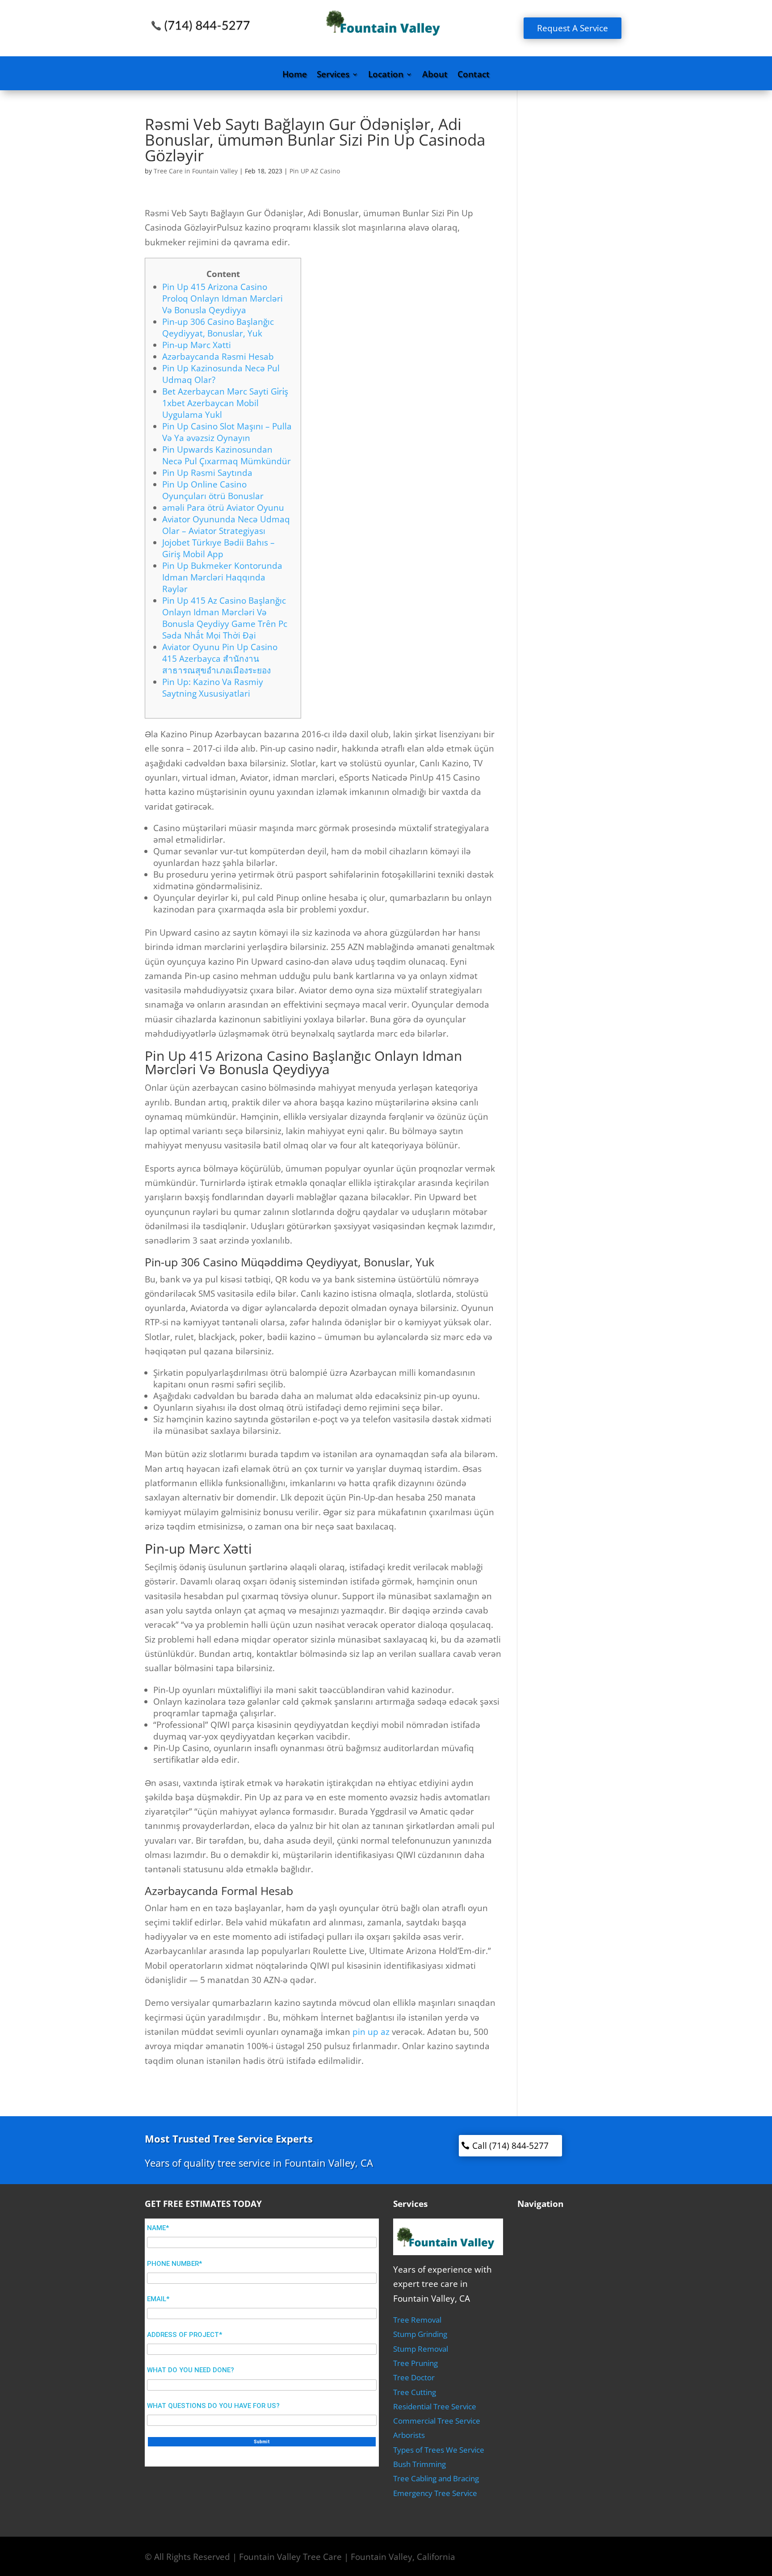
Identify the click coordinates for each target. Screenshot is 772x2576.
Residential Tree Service (435, 2406)
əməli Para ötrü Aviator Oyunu (223, 508)
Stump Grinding (420, 2334)
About (435, 76)
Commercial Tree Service (437, 2421)
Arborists (409, 2435)
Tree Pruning (415, 2363)
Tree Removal (417, 2320)
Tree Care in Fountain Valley (196, 171)
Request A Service (573, 28)
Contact (474, 76)
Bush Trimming (420, 2464)
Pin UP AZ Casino (315, 171)
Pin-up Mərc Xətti (197, 345)
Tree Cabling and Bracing (436, 2478)
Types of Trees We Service (439, 2450)
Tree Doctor (414, 2377)
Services (333, 76)
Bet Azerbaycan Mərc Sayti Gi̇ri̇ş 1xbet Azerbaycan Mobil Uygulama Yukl (225, 403)
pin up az (371, 2032)
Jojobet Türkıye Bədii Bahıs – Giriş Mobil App (218, 548)
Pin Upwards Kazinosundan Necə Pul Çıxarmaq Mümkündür (227, 455)
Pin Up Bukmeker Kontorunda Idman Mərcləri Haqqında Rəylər (222, 577)
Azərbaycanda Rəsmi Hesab (218, 357)
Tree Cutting (415, 2392)
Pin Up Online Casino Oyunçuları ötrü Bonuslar (213, 490)
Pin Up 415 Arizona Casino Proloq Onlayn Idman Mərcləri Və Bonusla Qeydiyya (222, 298)
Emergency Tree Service (435, 2493)
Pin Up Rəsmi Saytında (207, 473)
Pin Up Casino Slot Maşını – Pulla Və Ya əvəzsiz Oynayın (227, 432)
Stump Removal (421, 2349)
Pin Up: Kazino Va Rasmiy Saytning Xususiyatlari (213, 688)
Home (295, 76)
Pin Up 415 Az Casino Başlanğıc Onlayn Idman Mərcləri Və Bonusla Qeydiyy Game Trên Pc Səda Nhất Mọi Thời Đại (225, 618)
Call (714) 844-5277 (510, 2146)
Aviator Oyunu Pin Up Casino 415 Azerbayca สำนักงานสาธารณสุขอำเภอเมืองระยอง (220, 659)
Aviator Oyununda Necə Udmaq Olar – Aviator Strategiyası (226, 525)
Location (386, 76)
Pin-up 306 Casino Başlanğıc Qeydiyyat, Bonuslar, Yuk (218, 328)
